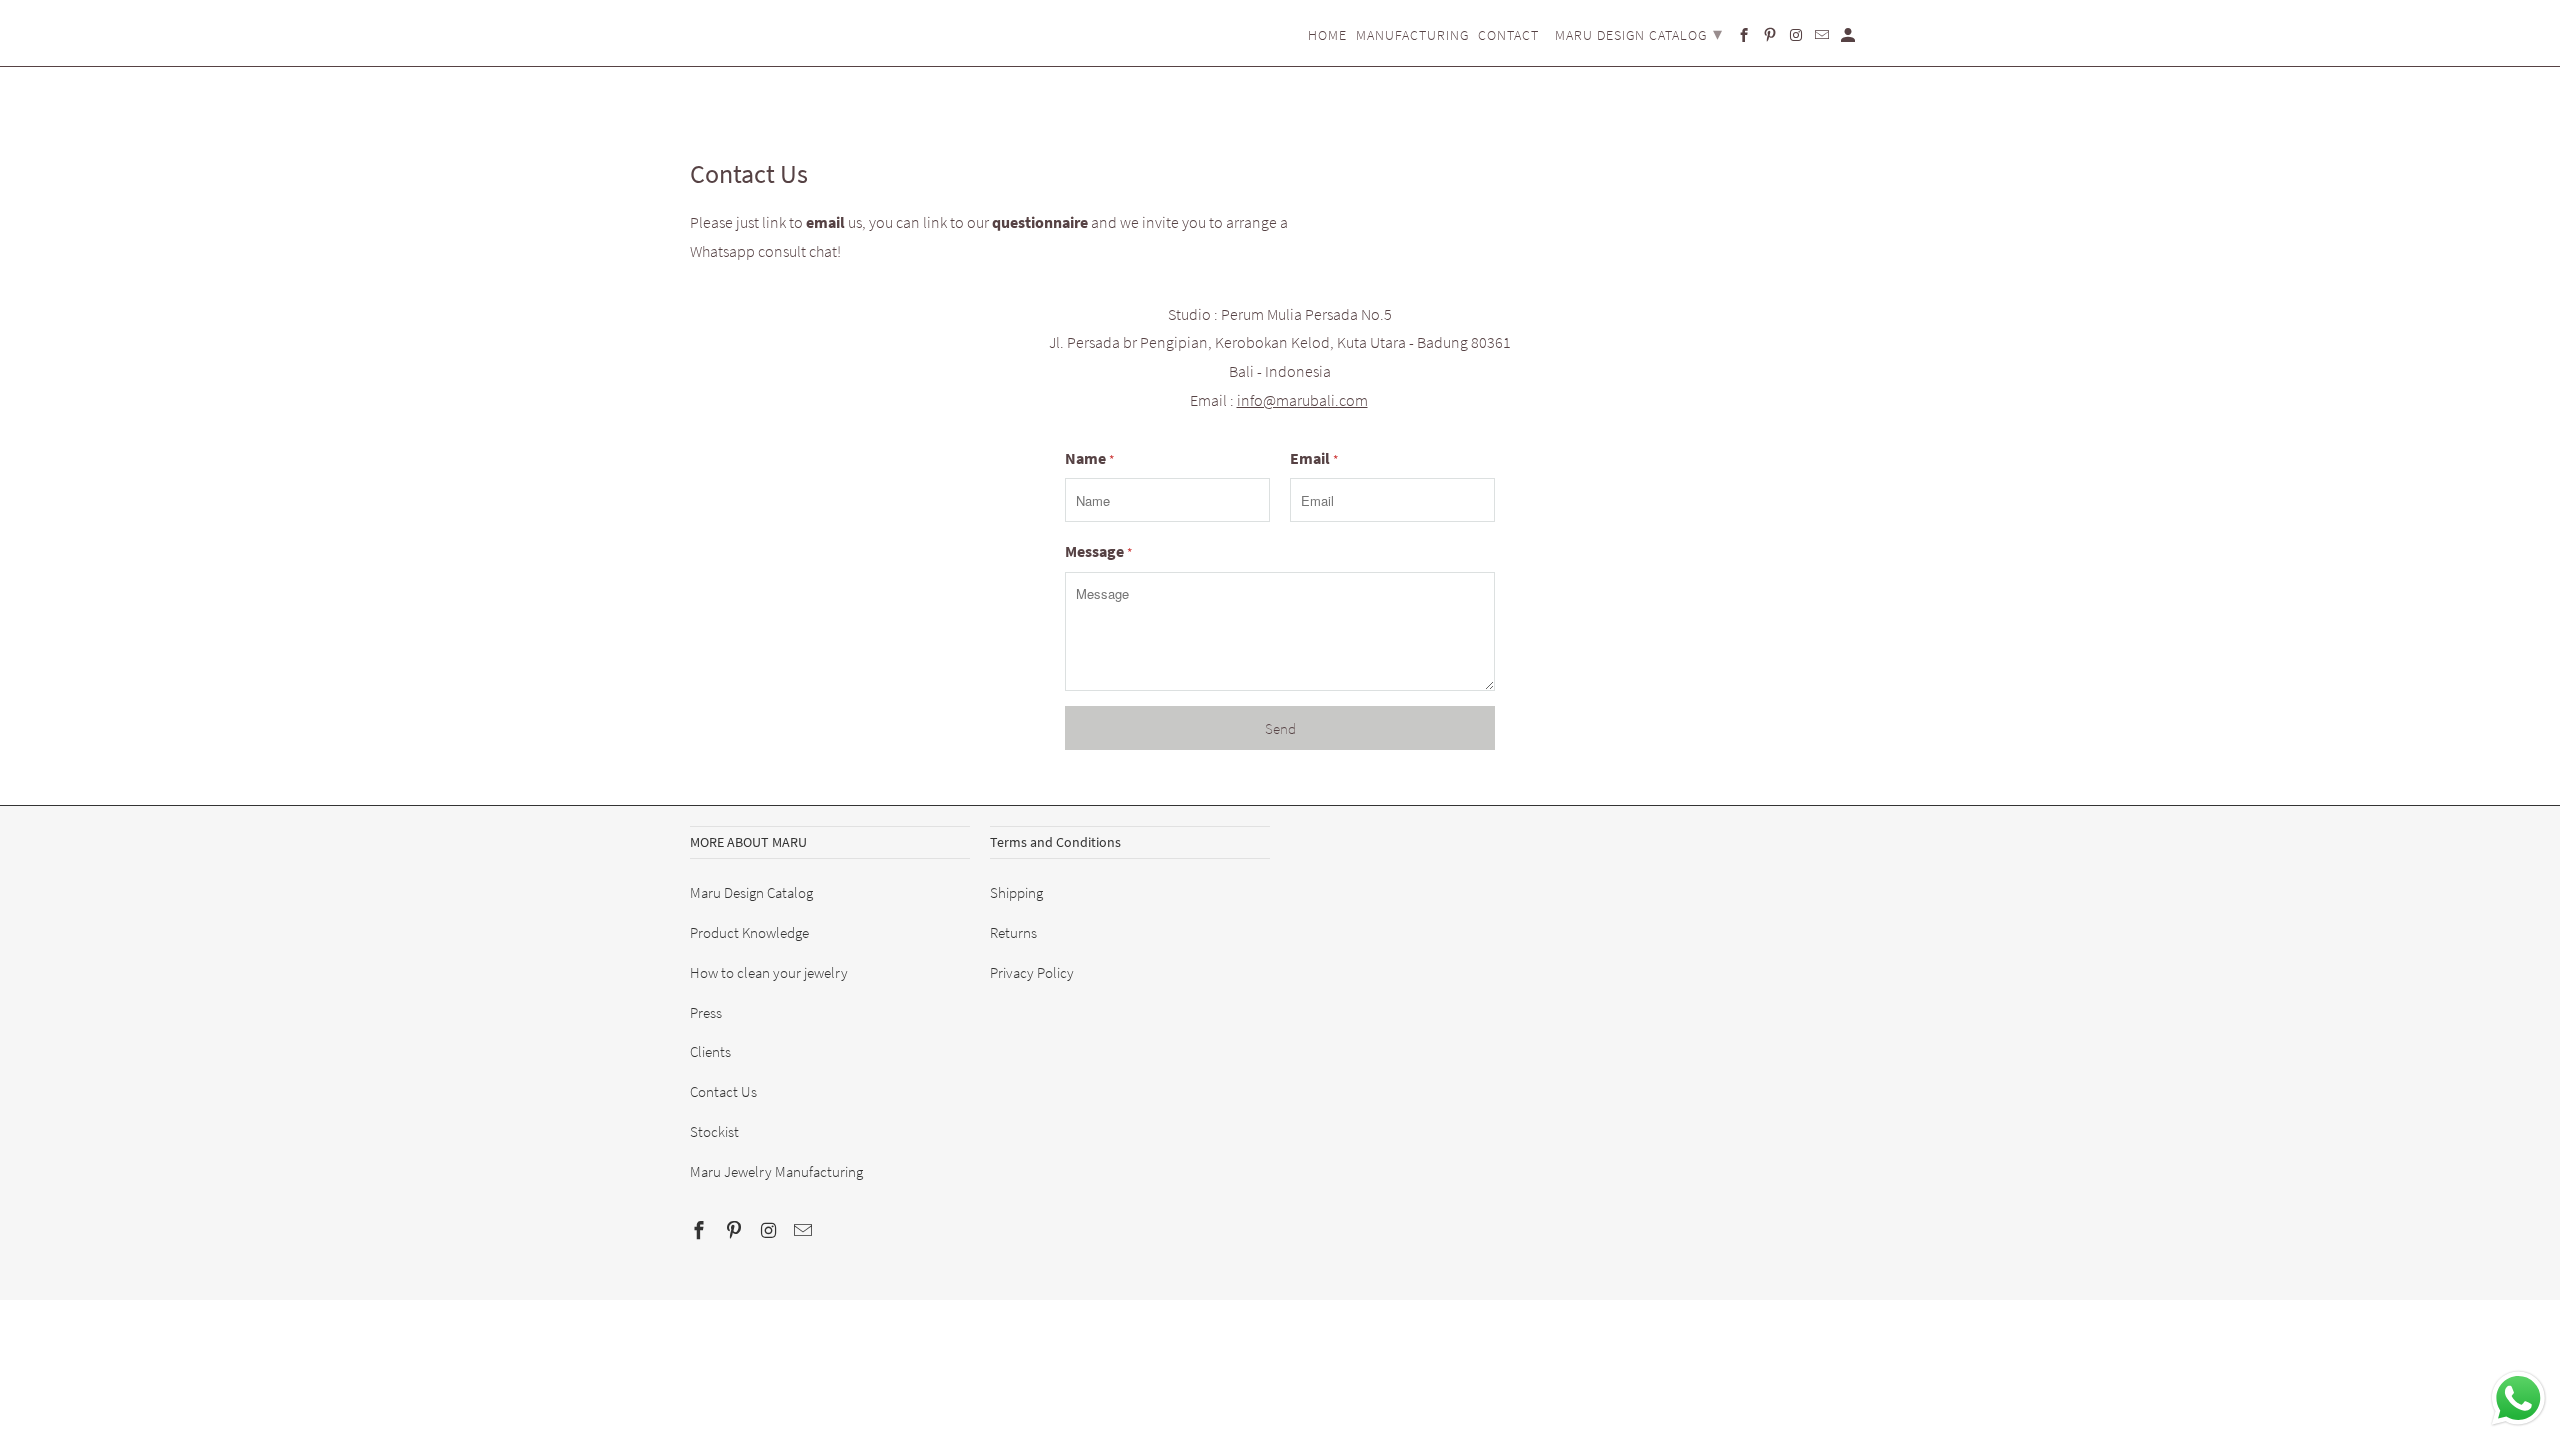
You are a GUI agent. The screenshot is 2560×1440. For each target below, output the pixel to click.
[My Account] (1849, 39)
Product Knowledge (749, 932)
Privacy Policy (1032, 972)
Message (1098, 551)
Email (1314, 458)
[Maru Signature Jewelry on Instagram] (771, 1230)
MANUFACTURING (1412, 35)
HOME (1327, 35)
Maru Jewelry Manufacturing (776, 1171)
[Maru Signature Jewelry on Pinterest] (736, 1230)
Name (1089, 458)
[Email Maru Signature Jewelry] (805, 1230)
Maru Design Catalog (751, 892)
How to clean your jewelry (769, 972)
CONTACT (1508, 35)
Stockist (714, 1131)
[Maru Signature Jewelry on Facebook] (701, 1230)
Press (706, 1012)
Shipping (1016, 892)
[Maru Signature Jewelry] (740, 21)
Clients (710, 1051)
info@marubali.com (1302, 400)
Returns (1013, 932)
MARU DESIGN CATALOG (1639, 33)
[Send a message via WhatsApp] (2518, 1398)
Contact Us (723, 1091)
